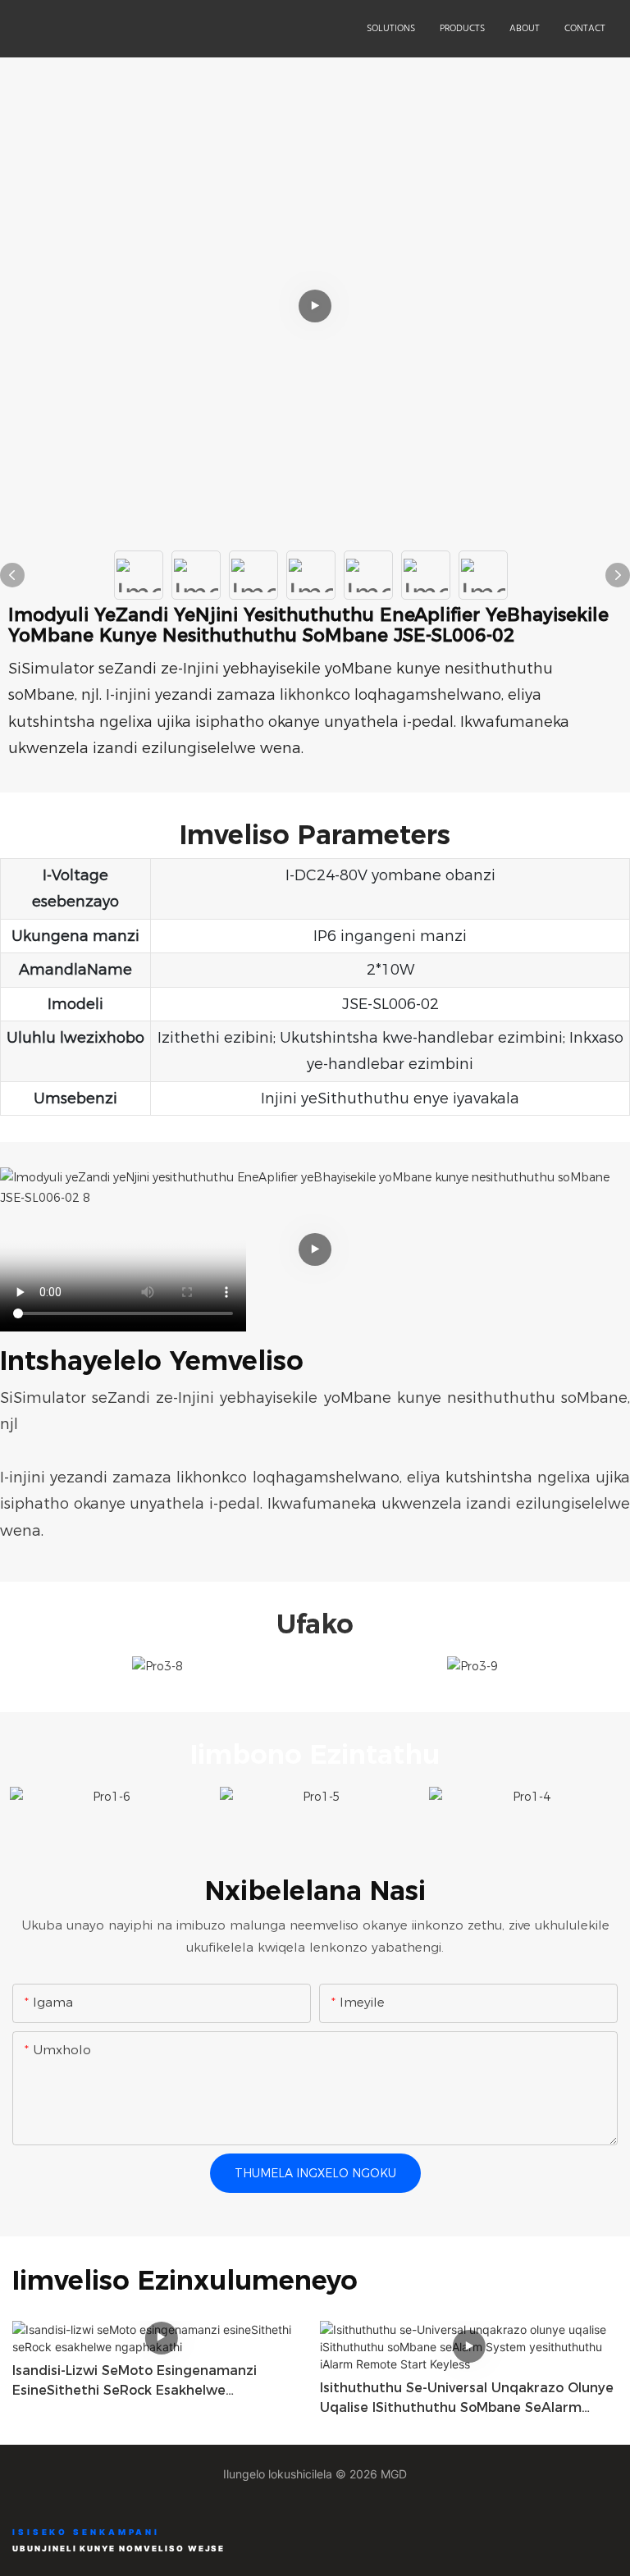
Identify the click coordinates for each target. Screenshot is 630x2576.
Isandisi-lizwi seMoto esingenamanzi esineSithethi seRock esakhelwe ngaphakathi (135, 2382)
